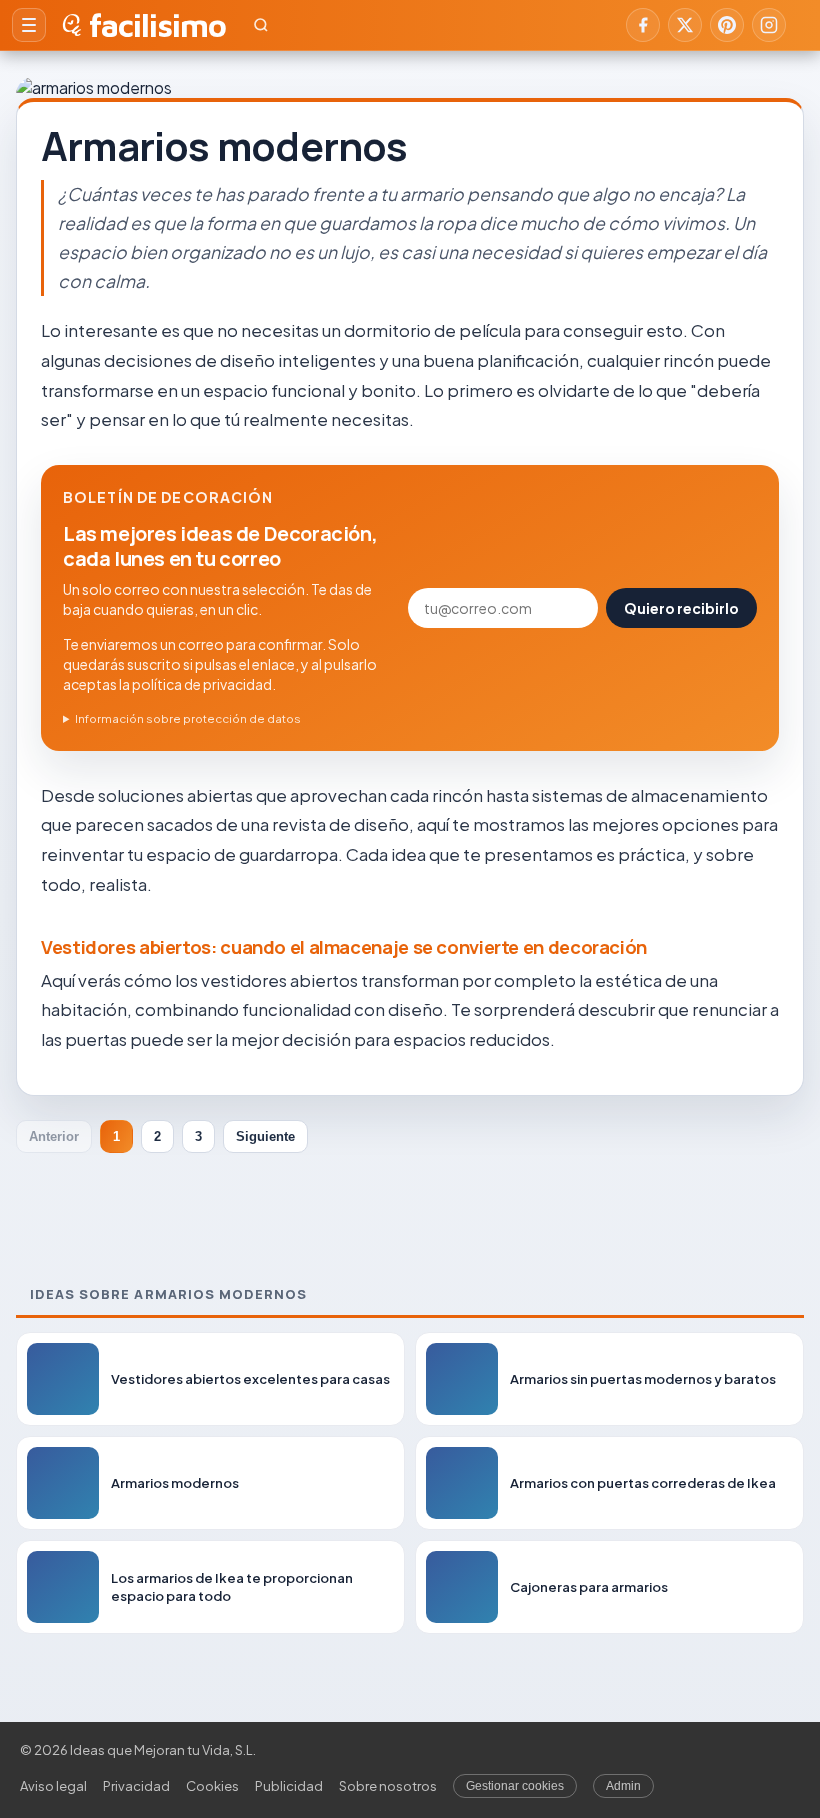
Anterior (54, 1136)
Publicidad (289, 1786)
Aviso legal (53, 1786)
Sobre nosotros (388, 1786)
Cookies (212, 1786)
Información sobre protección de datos (188, 718)
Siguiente (265, 1136)
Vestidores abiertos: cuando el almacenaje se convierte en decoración (344, 947)
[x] (685, 25)
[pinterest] (727, 25)
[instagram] (769, 25)
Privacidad (136, 1786)
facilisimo (157, 25)
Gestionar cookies (515, 1786)
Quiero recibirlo (681, 608)
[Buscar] (261, 25)
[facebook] (643, 25)
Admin (623, 1786)
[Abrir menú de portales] (29, 25)
